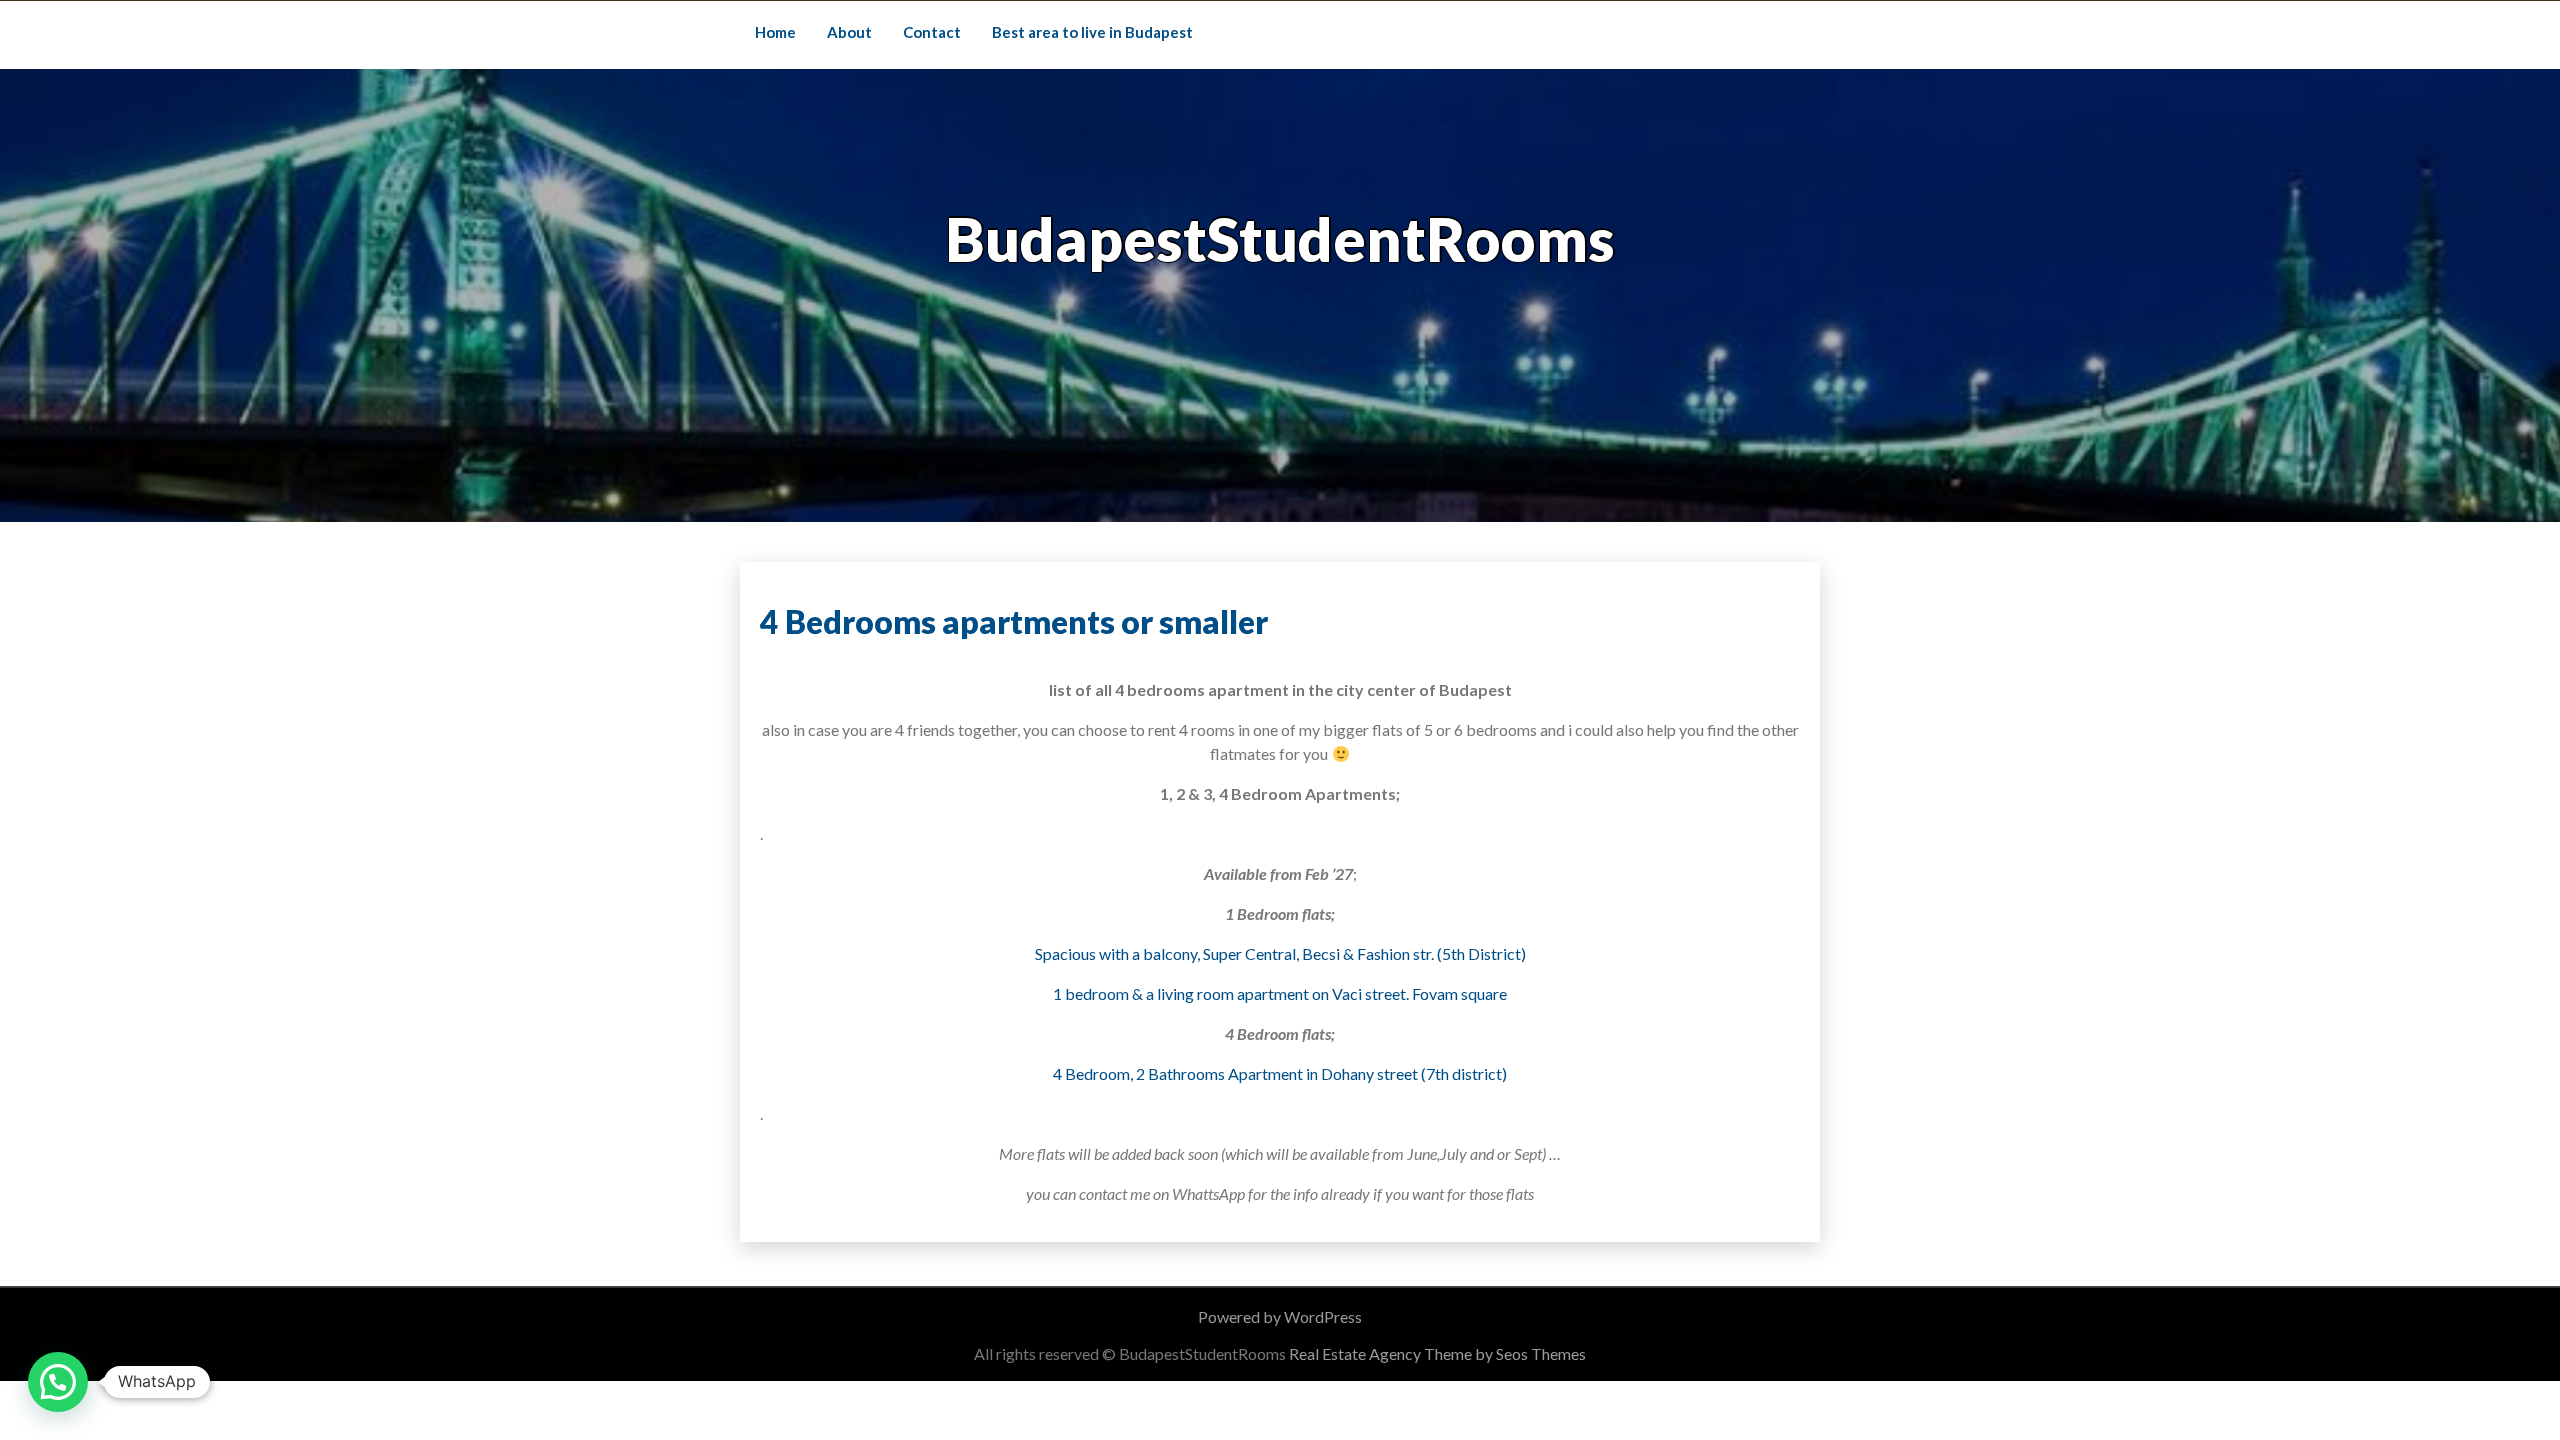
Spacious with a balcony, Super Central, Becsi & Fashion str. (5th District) (1280, 953)
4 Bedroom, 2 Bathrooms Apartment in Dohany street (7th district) (1280, 1073)
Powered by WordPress (1280, 1316)
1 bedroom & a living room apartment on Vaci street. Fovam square (1280, 993)
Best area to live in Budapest (1092, 32)
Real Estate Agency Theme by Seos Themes (1437, 1353)
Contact (932, 32)
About (849, 32)
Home (775, 32)
